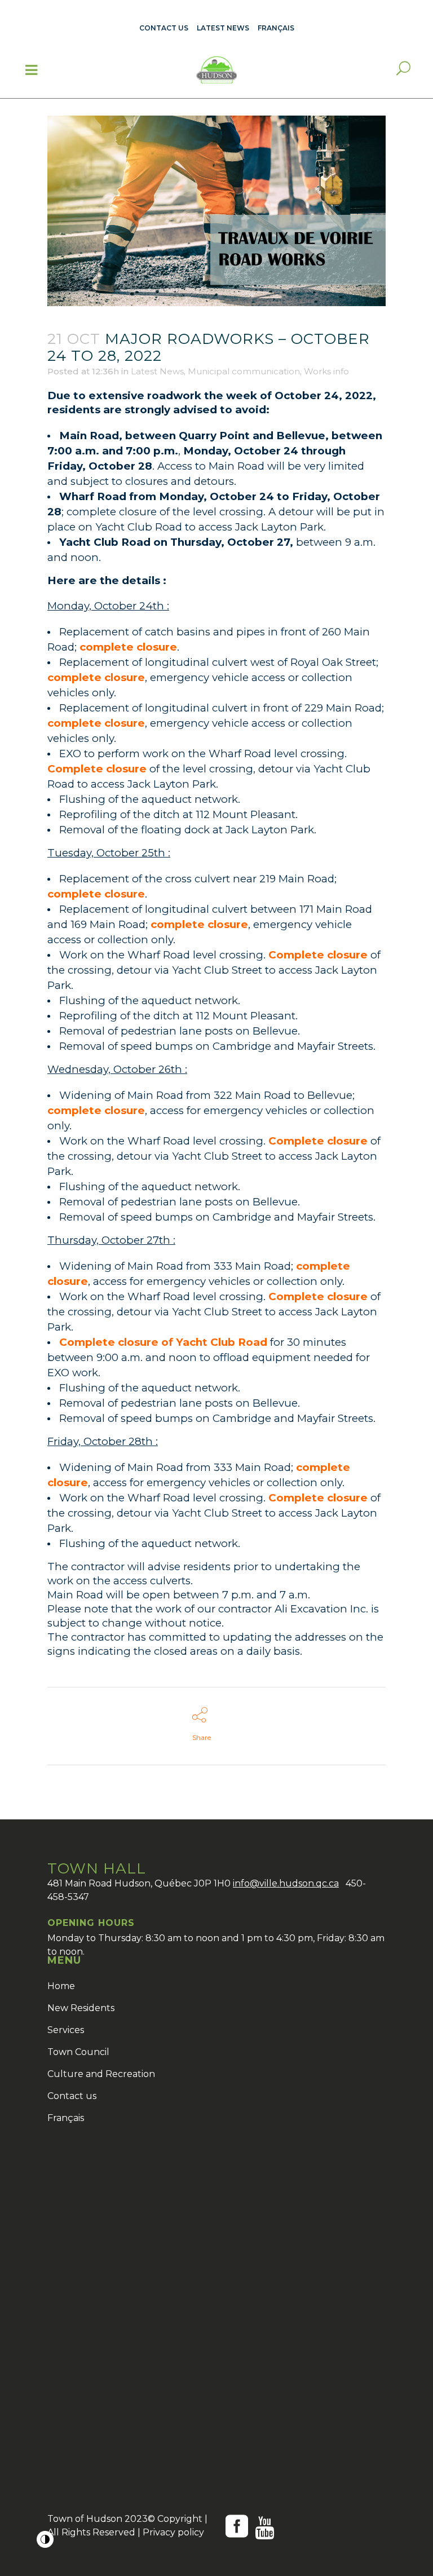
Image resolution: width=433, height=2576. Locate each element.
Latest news (223, 28)
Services (66, 2030)
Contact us (164, 28)
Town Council (78, 2052)
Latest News (157, 371)
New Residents (81, 2008)
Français (66, 2118)
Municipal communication (244, 371)
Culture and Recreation (101, 2074)
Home (61, 1986)
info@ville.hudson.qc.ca (286, 1883)
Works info (326, 371)
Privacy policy (173, 2532)
